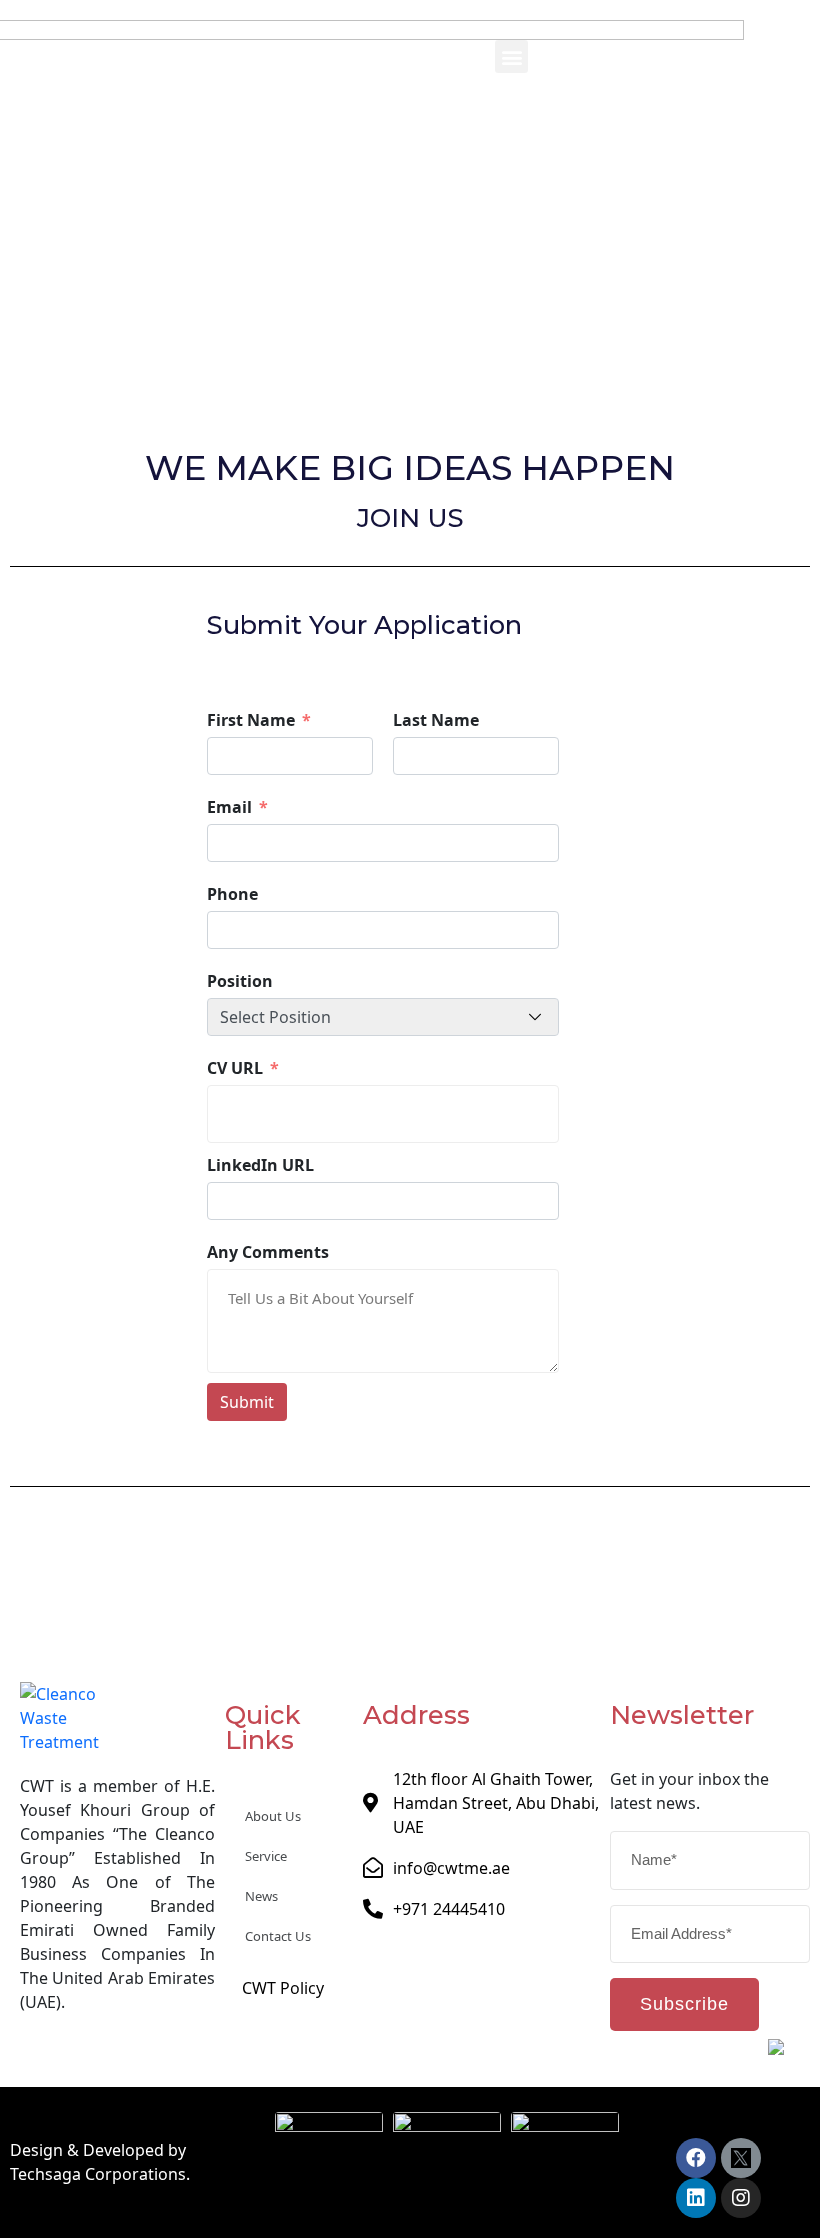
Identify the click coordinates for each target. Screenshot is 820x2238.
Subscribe (684, 2004)
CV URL (235, 1068)
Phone (232, 894)
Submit (247, 1402)
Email (231, 807)
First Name (251, 720)
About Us (273, 1816)
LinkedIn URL (260, 1165)
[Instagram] (741, 2198)
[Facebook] (696, 2158)
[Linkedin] (696, 2198)
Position (240, 981)
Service (266, 1856)
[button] (511, 56)
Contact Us (278, 1936)
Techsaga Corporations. (100, 2174)
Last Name (436, 720)
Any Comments (268, 1252)
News (261, 1896)
